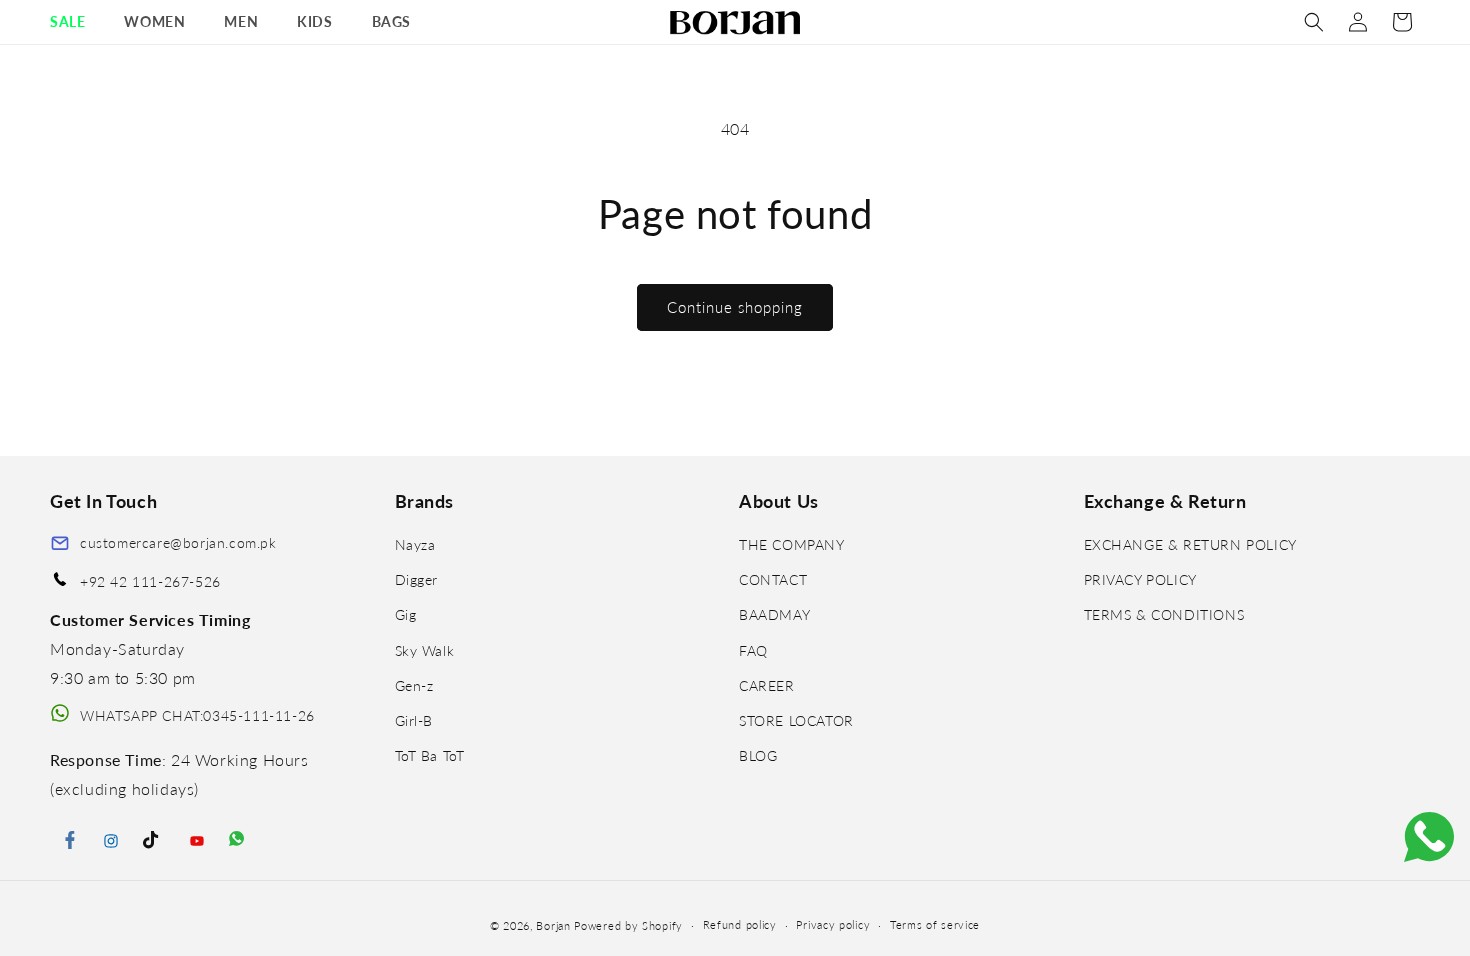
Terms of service (935, 924)
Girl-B (414, 720)
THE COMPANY (792, 544)
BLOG (758, 755)
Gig (406, 614)
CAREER (767, 685)
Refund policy (740, 924)
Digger (417, 579)
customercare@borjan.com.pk (178, 542)
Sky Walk (425, 650)
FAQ (753, 650)
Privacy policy (833, 924)
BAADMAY (774, 614)
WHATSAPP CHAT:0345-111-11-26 (197, 715)
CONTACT (773, 579)
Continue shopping (735, 307)
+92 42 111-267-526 (150, 581)
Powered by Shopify (628, 925)
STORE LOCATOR (796, 720)
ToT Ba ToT (430, 755)
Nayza (415, 544)
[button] (75, 22)
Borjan (553, 925)
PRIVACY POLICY (1140, 579)
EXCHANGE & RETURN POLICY (1190, 544)
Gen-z (414, 685)
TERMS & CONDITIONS (1164, 614)
